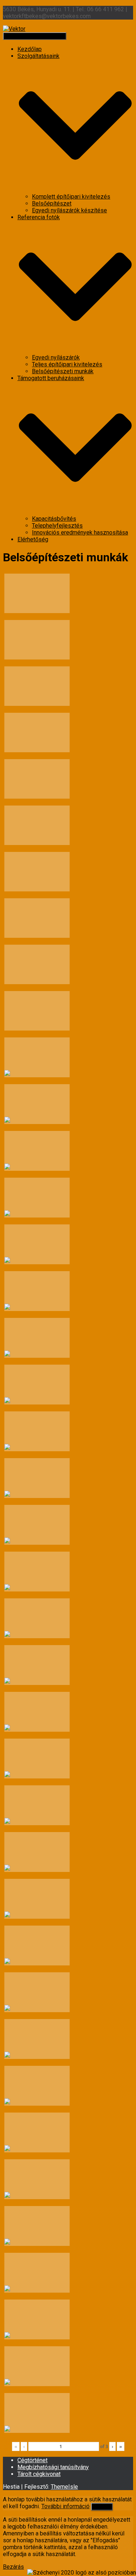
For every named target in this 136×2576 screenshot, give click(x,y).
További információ (65, 2506)
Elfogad (102, 2507)
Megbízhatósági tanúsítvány (53, 2467)
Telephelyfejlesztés (57, 526)
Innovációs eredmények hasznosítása (80, 532)
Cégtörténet (32, 2460)
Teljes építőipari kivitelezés (67, 364)
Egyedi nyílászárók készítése (69, 210)
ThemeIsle (64, 2487)
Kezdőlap (30, 49)
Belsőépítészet (52, 203)
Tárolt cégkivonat (39, 2474)
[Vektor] (14, 29)
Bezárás (13, 2567)
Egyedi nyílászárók (56, 357)
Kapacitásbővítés (54, 519)
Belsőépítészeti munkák (63, 371)
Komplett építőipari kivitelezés (71, 197)
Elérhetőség (33, 539)
